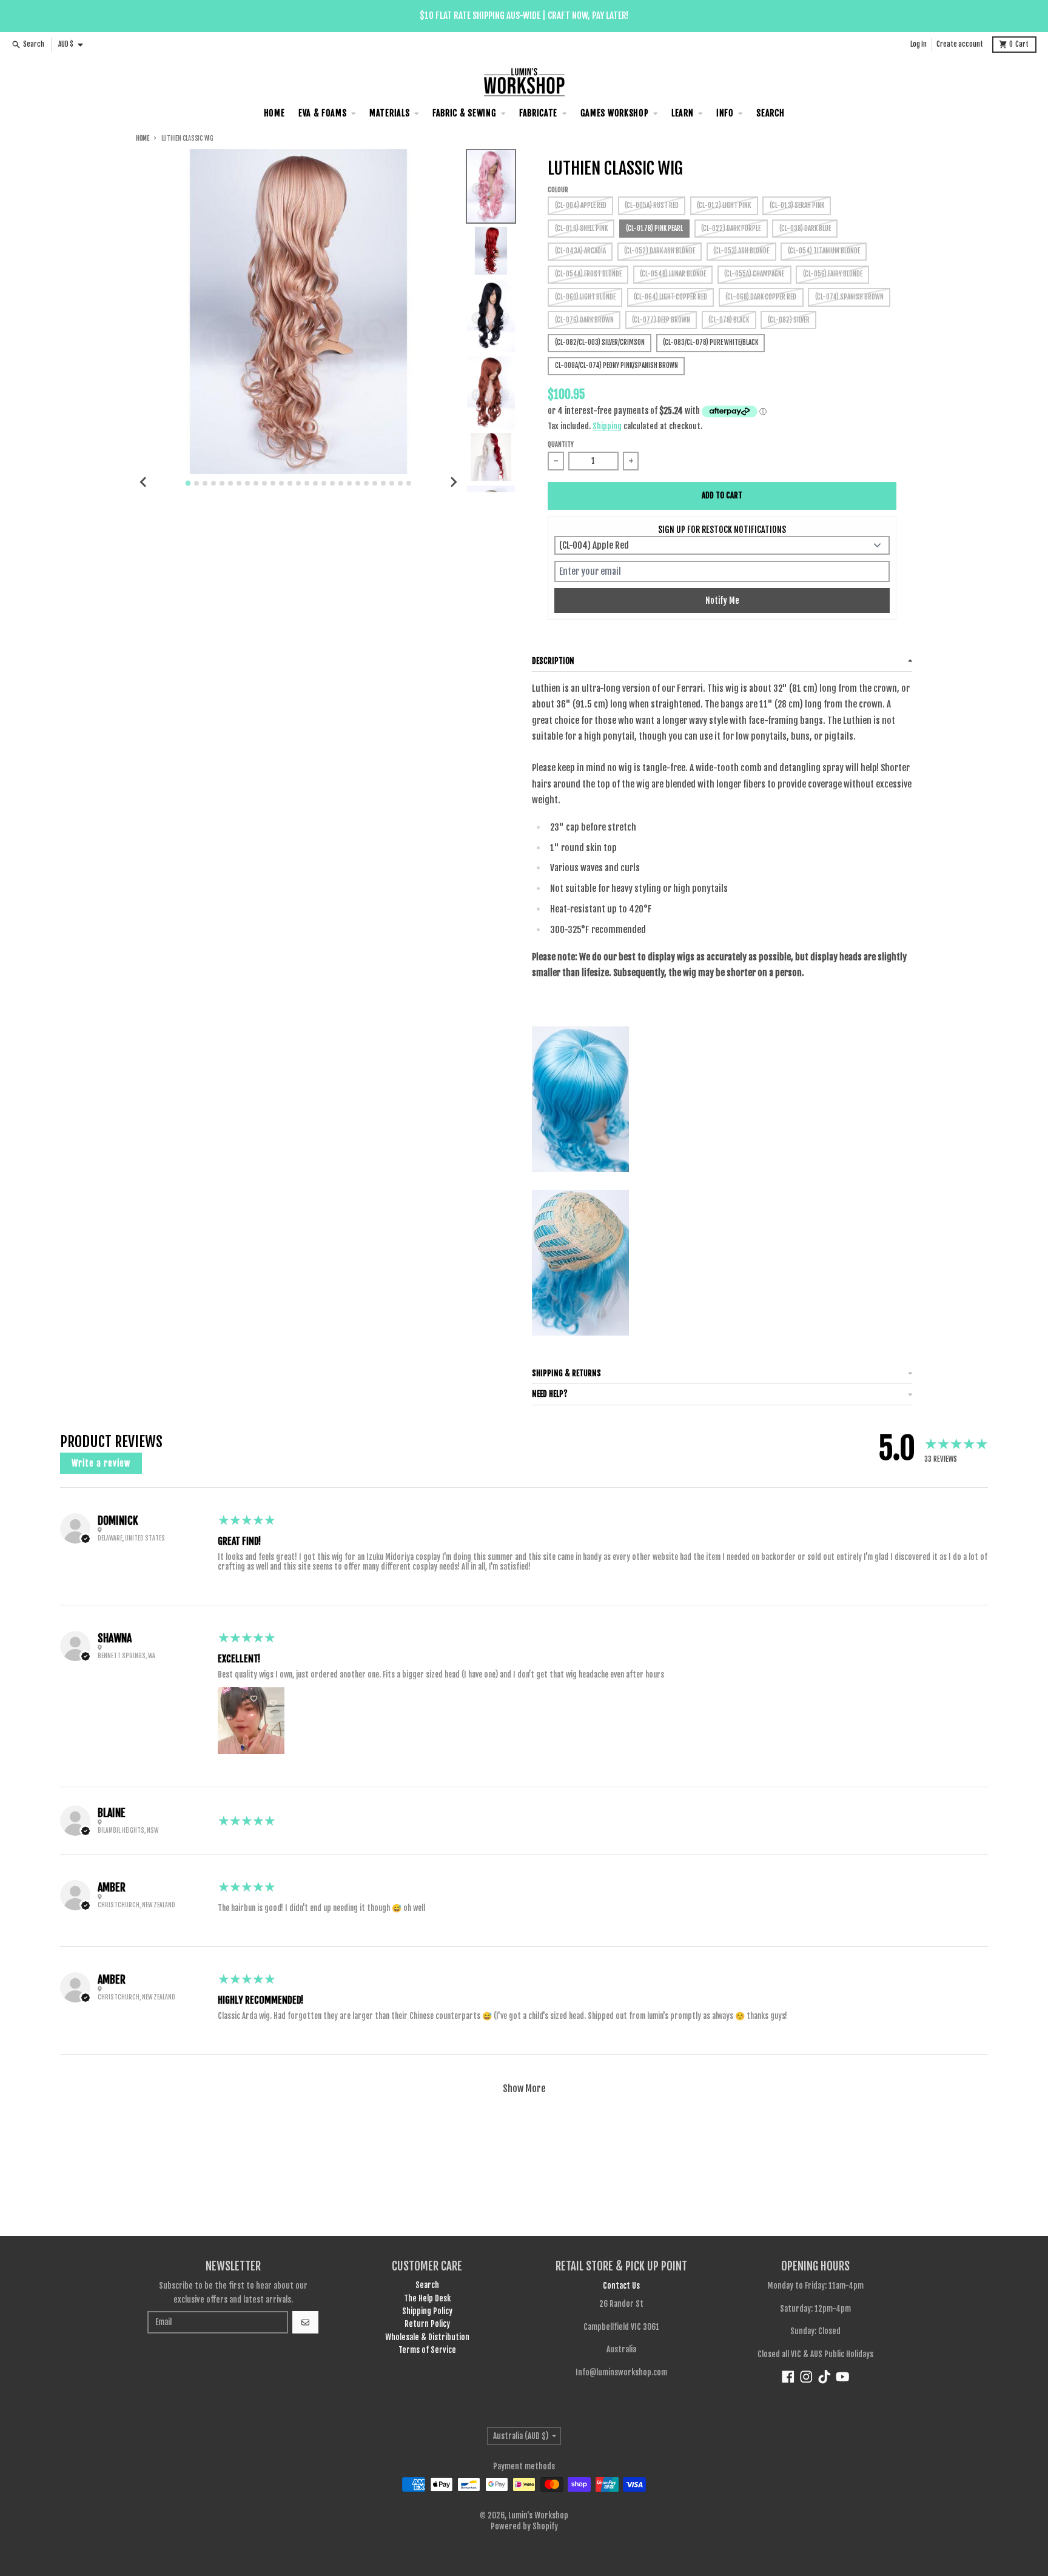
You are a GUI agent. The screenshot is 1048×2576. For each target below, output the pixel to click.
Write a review (101, 1463)
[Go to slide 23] (375, 483)
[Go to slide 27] (409, 483)
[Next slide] (453, 482)
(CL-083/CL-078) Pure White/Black (710, 343)
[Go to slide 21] (358, 483)
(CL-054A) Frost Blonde (588, 274)
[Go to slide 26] (400, 483)
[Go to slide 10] (264, 483)
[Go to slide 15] (307, 483)
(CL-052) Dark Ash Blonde (660, 251)
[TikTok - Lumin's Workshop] (825, 2377)
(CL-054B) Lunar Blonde (673, 274)
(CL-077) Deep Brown (661, 320)
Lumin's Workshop (538, 2515)
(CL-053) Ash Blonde (741, 251)
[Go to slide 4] (213, 483)
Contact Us (621, 2286)
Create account (960, 44)
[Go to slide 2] (196, 483)
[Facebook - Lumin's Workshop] (788, 2377)
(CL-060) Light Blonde (585, 297)
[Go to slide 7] (239, 483)
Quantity (561, 445)
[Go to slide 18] (332, 483)
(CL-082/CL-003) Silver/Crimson (600, 343)
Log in (919, 44)
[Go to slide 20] (349, 483)
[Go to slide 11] (273, 483)
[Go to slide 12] (281, 483)
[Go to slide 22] (366, 483)
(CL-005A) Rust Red (652, 206)
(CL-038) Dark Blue (805, 229)
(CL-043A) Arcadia (580, 251)
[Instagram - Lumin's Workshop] (806, 2377)
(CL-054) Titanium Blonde (824, 251)
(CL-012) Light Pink (724, 206)
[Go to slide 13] (290, 483)
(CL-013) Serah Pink (797, 206)
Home (143, 139)
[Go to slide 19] (341, 483)
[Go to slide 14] (298, 483)
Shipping (607, 426)
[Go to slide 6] (230, 483)
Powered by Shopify (524, 2526)
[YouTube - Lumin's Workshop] (843, 2377)
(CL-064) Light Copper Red (670, 297)
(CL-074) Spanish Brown (849, 297)
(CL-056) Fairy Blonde (833, 274)
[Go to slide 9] (256, 483)
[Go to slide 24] (383, 483)
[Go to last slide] (144, 482)
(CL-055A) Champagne (754, 274)
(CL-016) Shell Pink (581, 229)
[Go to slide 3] (205, 483)
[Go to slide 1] (188, 483)
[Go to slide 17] (324, 483)
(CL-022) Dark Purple (731, 229)
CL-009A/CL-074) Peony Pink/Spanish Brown (616, 366)
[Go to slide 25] (392, 483)
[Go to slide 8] (247, 483)
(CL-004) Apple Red (581, 206)
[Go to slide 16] (315, 483)
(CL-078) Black (729, 320)
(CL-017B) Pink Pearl (654, 229)
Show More (524, 2089)
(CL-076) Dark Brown (584, 320)
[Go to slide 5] (222, 483)
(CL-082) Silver (789, 320)
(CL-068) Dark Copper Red (761, 297)
